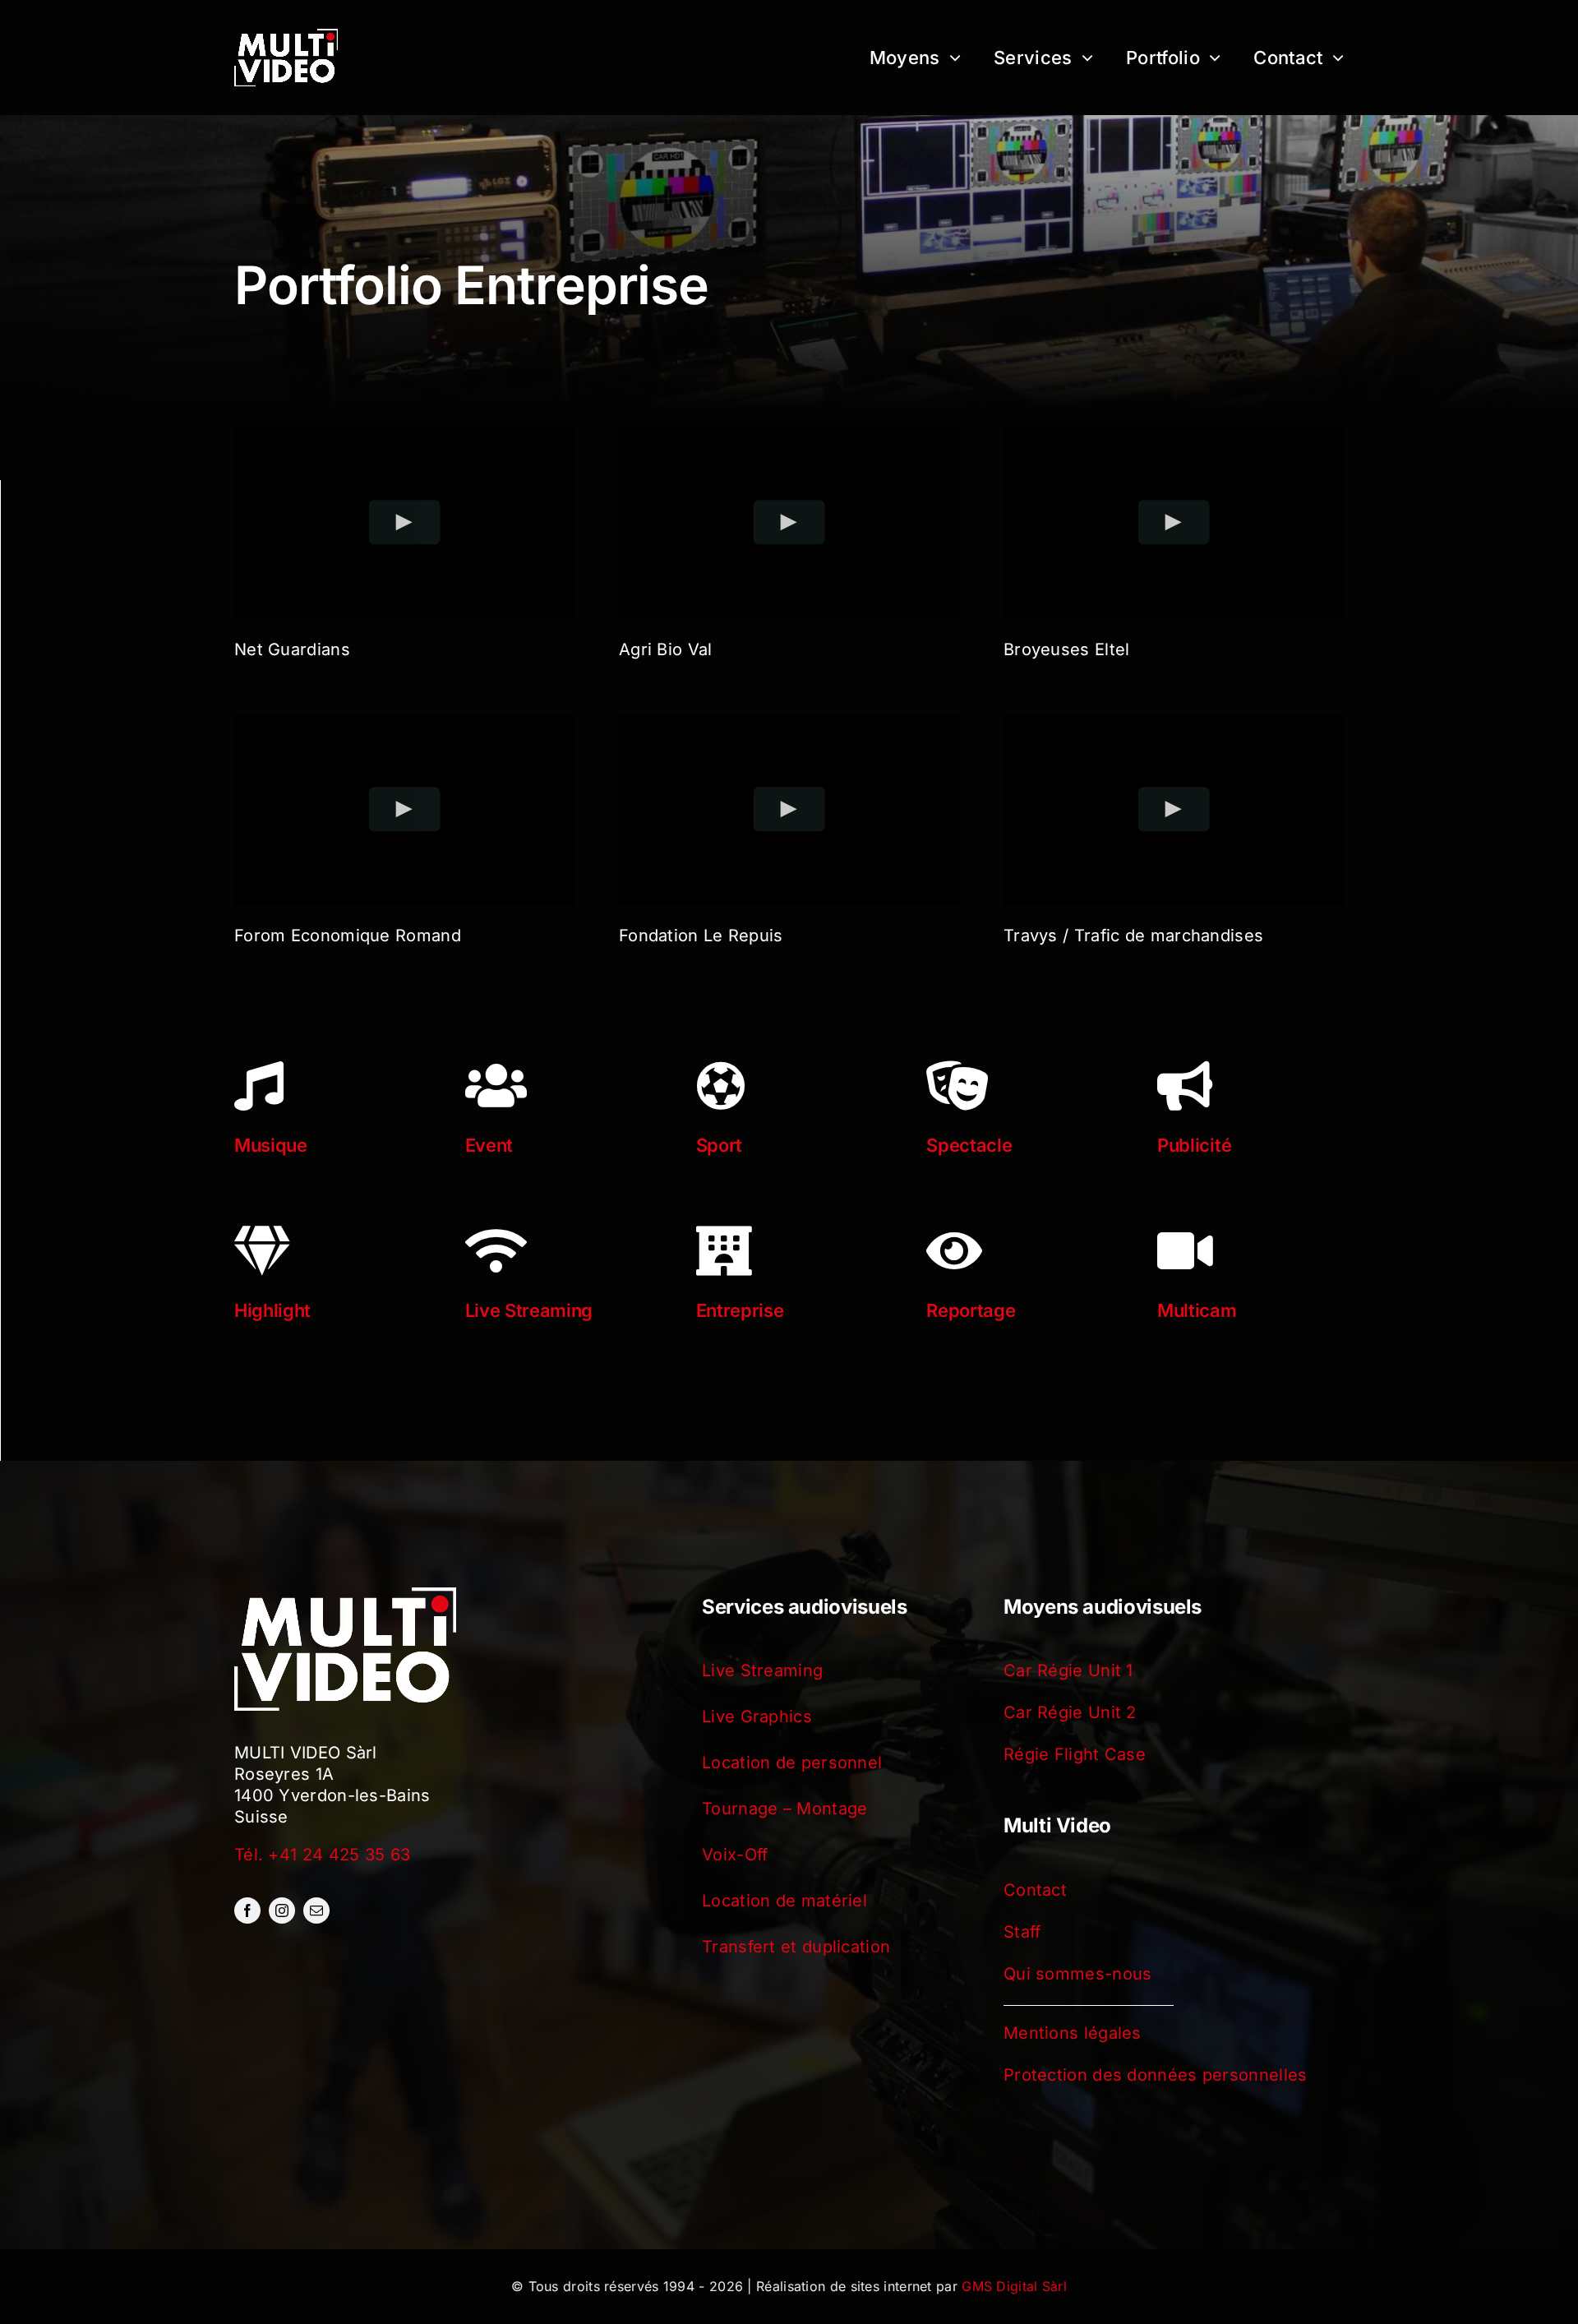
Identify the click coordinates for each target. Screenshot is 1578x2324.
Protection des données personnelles (1156, 2075)
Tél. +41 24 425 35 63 (322, 1855)
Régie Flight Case (1075, 1754)
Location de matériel (784, 1901)
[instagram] (282, 1910)
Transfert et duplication (796, 1947)
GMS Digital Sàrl (1014, 2286)
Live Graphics (757, 1716)
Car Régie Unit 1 (1068, 1670)
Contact (1035, 1890)
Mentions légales (1073, 2033)
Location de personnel (792, 1763)
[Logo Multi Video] (286, 37)
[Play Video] (405, 522)
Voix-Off (735, 1855)
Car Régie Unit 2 (1070, 1712)
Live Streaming (762, 1670)
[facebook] (247, 1910)
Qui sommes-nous (1078, 1974)
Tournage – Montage (784, 1809)
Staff (1022, 1932)
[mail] (316, 1910)
